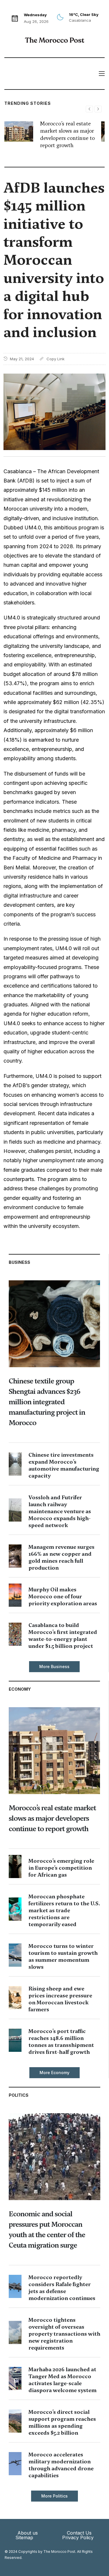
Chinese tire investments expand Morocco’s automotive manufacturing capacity (64, 1465)
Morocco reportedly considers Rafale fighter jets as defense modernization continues (62, 2288)
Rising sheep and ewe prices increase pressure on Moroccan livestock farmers (60, 1999)
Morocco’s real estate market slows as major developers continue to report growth (67, 135)
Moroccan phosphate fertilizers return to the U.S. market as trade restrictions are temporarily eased (64, 1910)
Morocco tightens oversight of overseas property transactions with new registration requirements (64, 2334)
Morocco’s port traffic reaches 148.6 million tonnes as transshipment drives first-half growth (61, 2042)
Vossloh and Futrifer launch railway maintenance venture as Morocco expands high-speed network (60, 1511)
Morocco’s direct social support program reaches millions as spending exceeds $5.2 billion (62, 2422)
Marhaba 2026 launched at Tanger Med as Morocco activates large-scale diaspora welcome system (62, 2380)
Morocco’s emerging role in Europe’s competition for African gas (61, 1868)
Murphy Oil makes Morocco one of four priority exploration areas (63, 1596)
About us (28, 2533)
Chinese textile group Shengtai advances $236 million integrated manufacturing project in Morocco (47, 1402)
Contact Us (79, 2533)
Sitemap (24, 2537)
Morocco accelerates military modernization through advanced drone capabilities (61, 2465)
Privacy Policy (78, 2537)
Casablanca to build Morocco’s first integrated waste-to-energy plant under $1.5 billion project (63, 1636)
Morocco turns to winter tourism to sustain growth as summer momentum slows (63, 1956)
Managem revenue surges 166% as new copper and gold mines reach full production (61, 1557)
